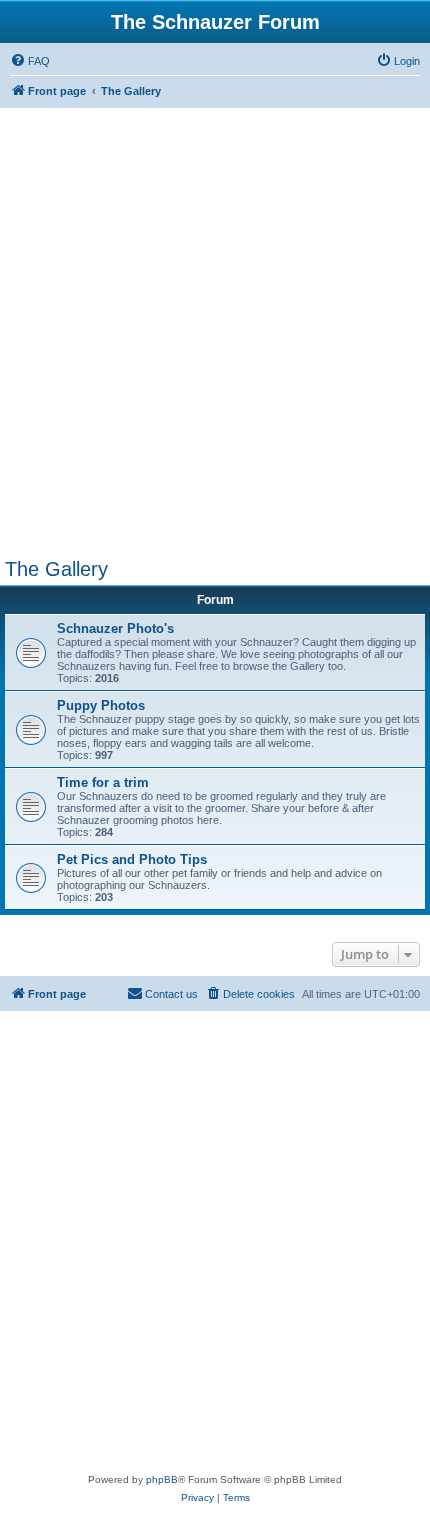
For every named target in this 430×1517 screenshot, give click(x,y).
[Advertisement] (215, 333)
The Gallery (56, 569)
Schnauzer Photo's (115, 628)
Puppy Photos (101, 705)
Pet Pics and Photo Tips (132, 859)
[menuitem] (30, 61)
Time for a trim (103, 782)
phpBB (162, 1479)
